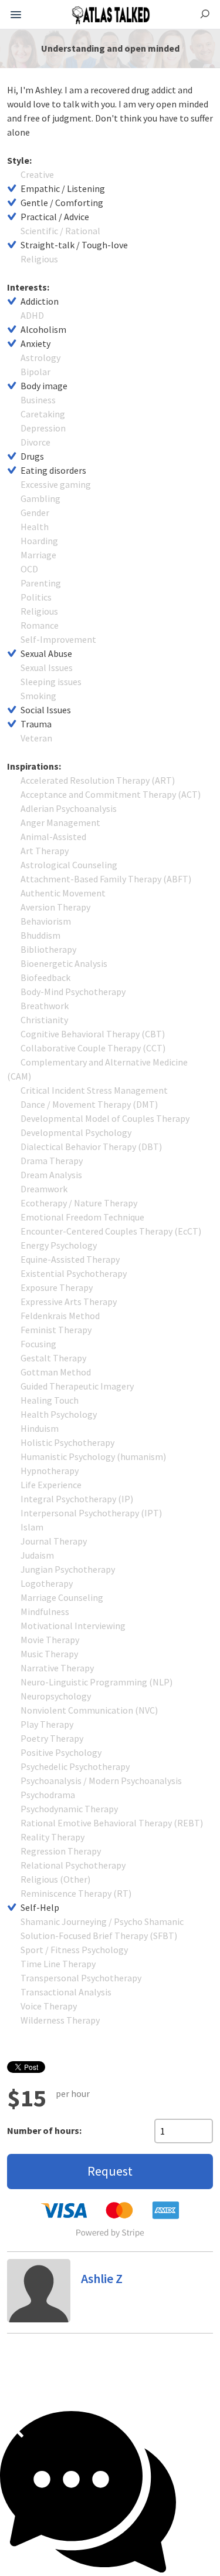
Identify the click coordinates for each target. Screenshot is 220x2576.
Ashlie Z (102, 2278)
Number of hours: (44, 2130)
